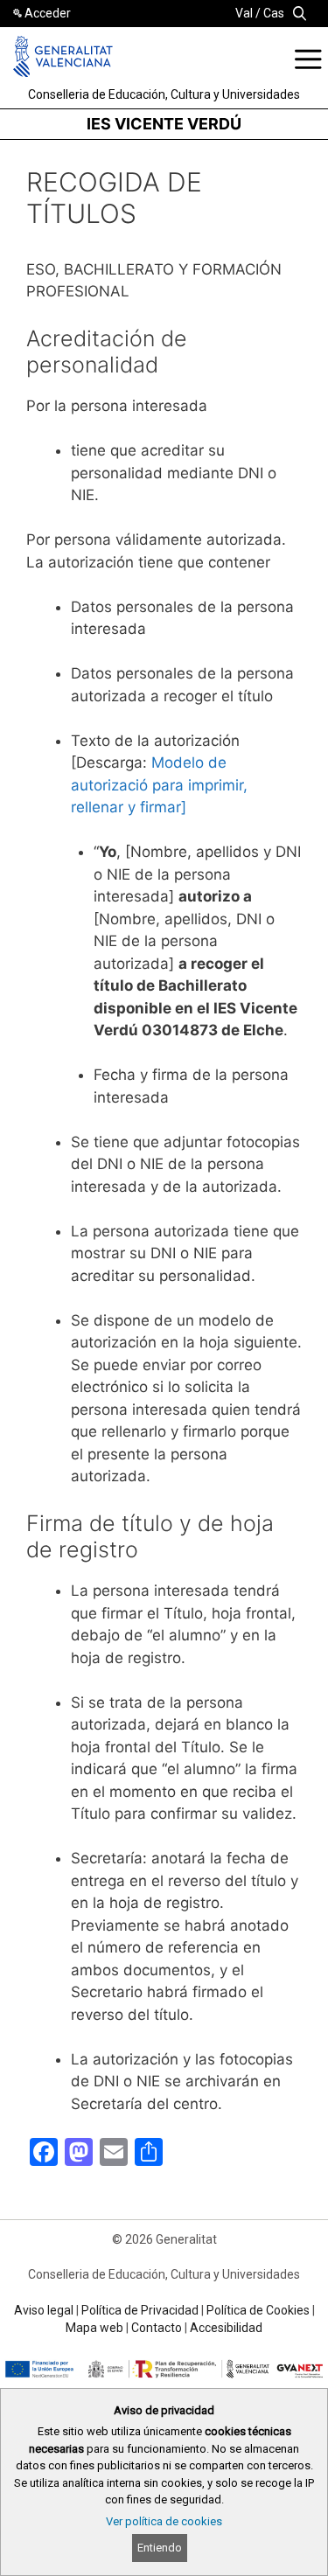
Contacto (157, 2328)
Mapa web (94, 2328)
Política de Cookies (258, 2310)
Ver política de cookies (164, 2521)
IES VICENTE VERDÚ (164, 124)
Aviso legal (44, 2310)
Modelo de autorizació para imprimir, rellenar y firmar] (159, 785)
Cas (274, 13)
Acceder (48, 13)
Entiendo (160, 2548)
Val (244, 13)
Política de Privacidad (140, 2310)
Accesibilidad (226, 2328)
